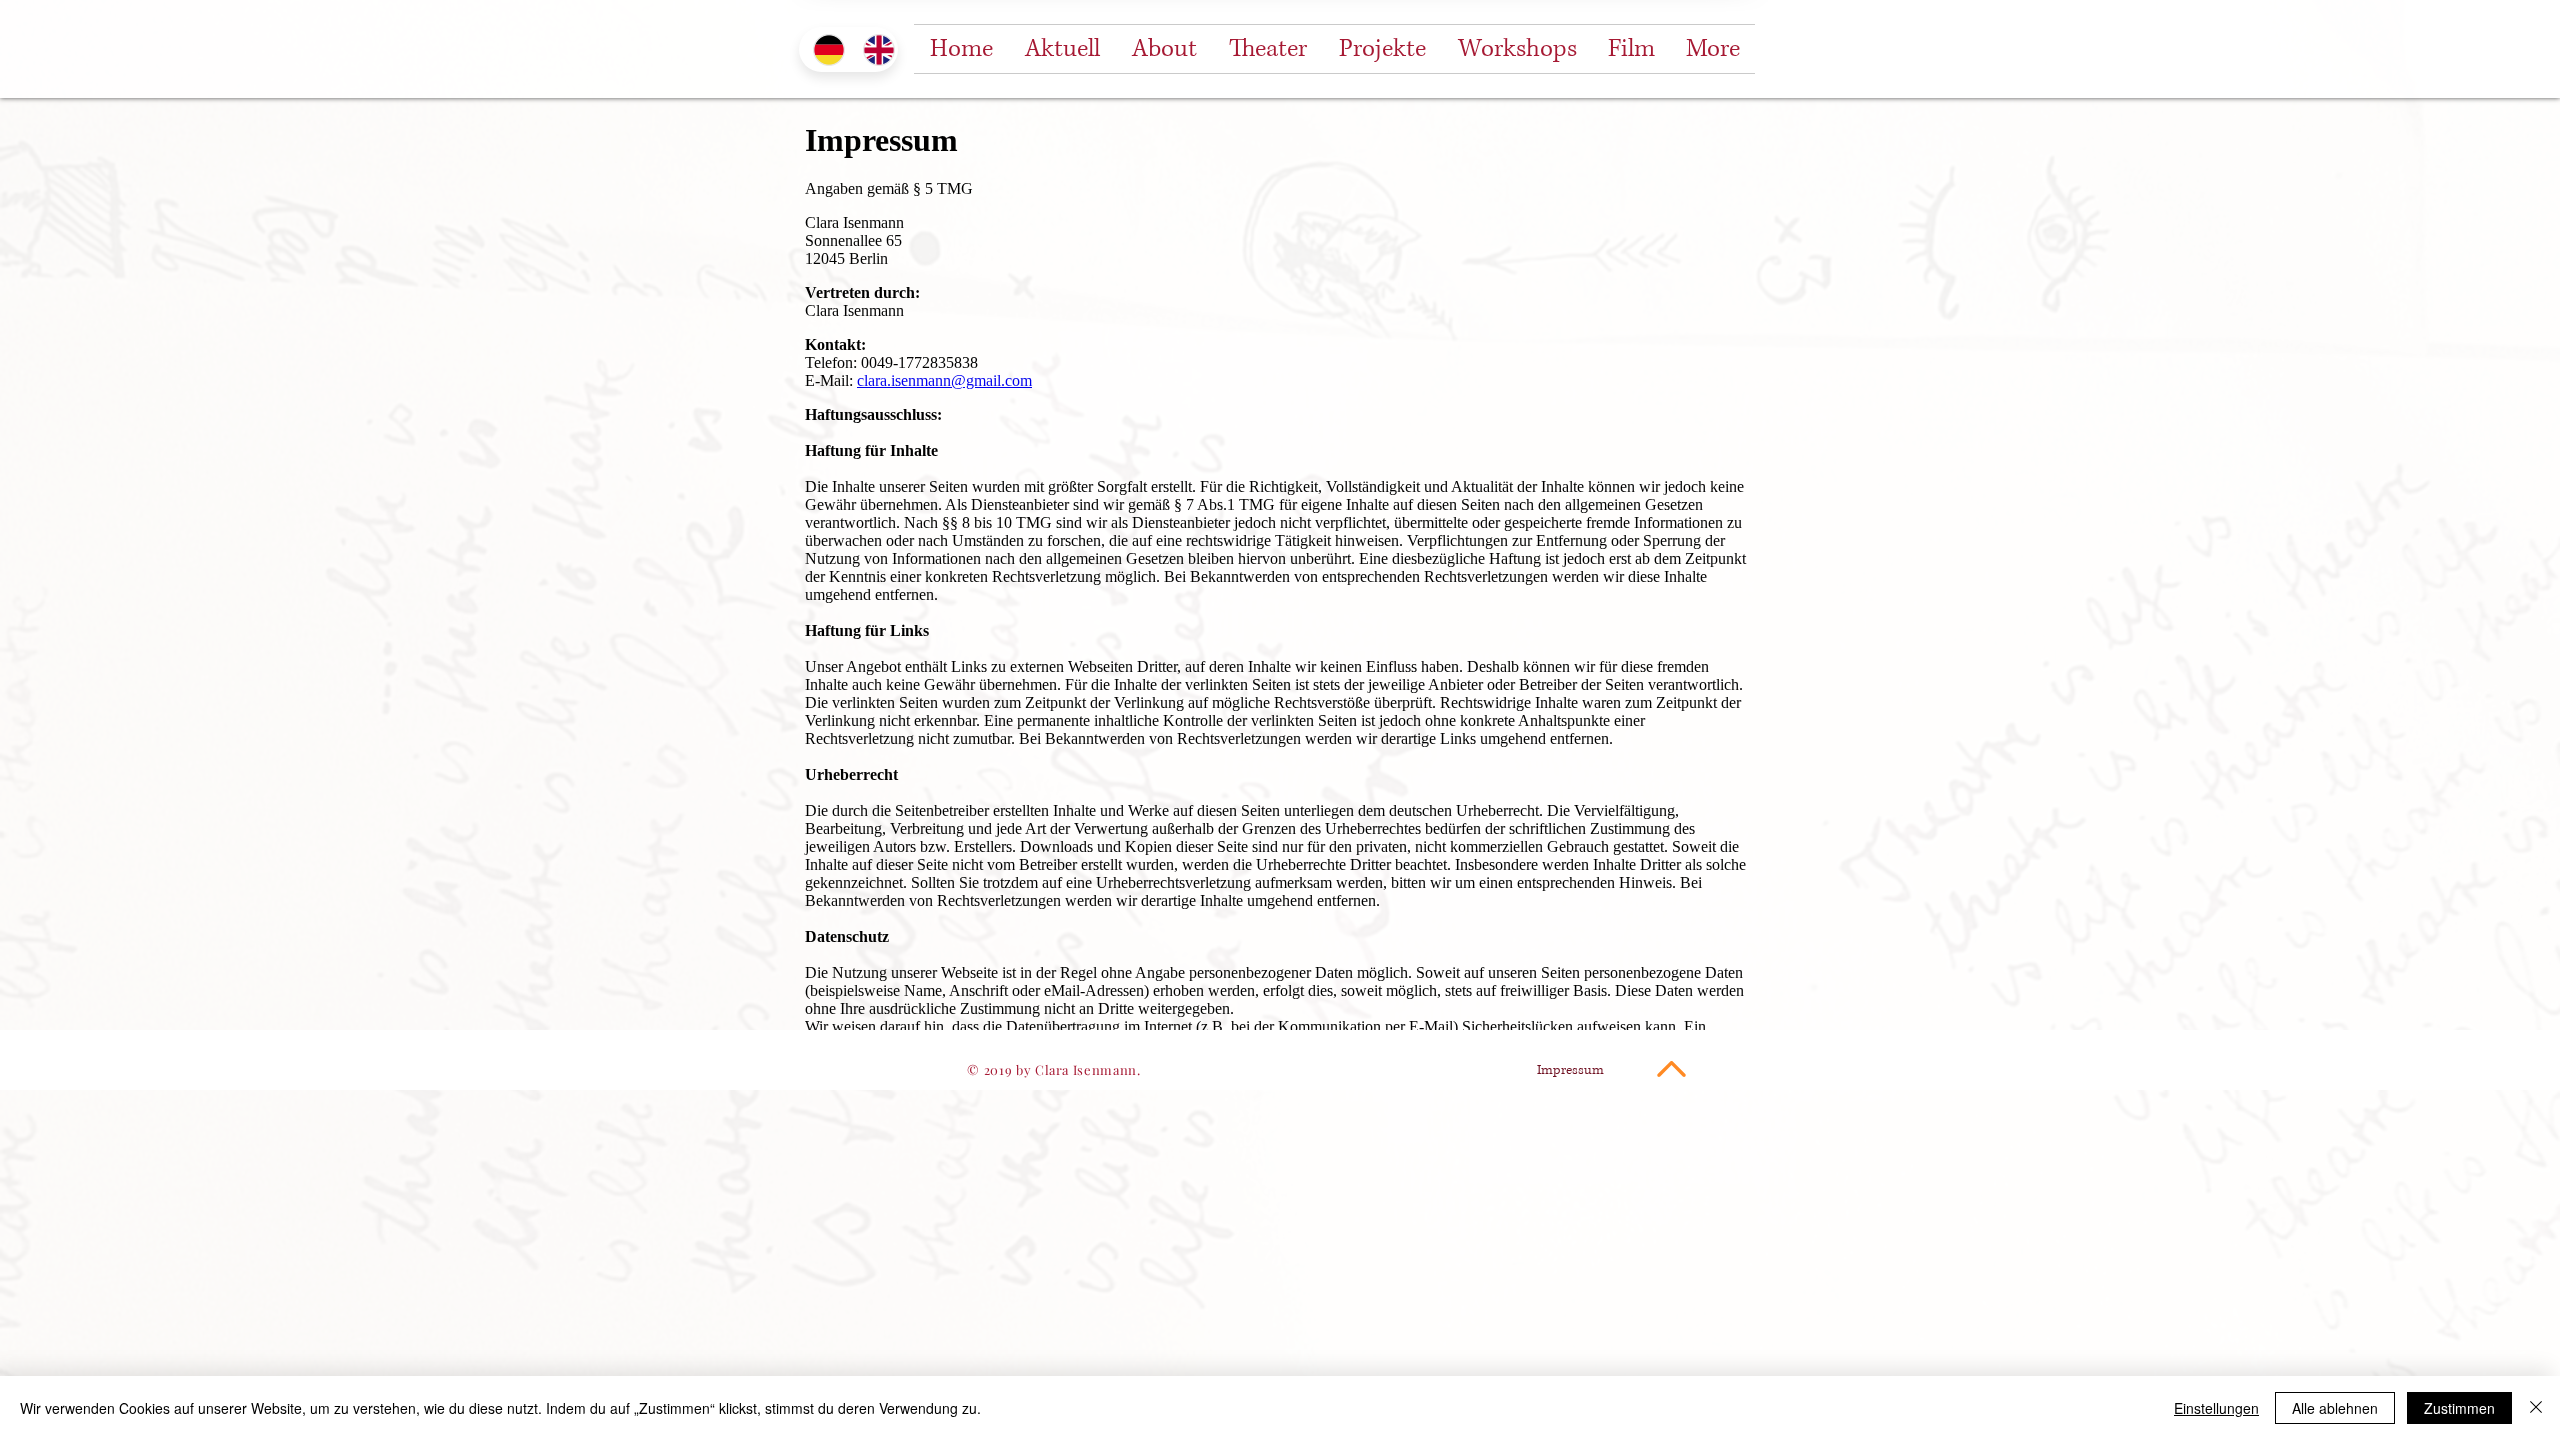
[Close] (2536, 1408)
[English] (873, 49)
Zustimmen (2459, 1408)
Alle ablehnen (2335, 1408)
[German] (823, 49)
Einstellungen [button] (2216, 1408)
